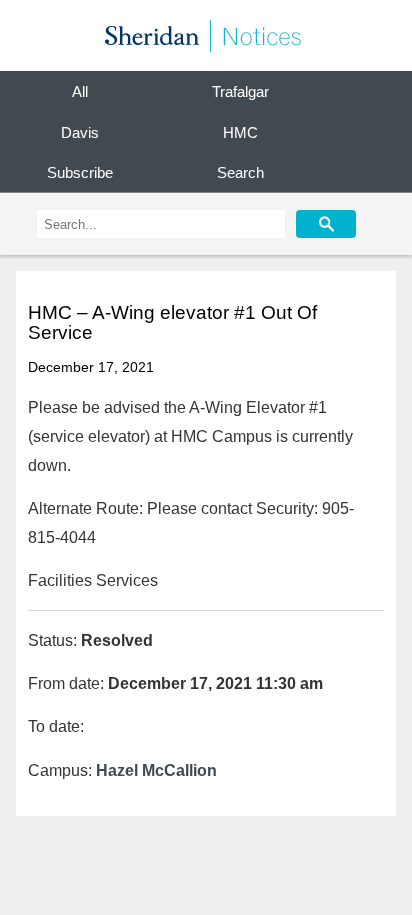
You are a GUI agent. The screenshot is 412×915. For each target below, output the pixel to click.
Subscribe (80, 173)
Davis (80, 132)
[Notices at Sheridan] (206, 35)
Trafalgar (240, 92)
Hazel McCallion (156, 770)
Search (240, 173)
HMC (240, 132)
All (80, 92)
